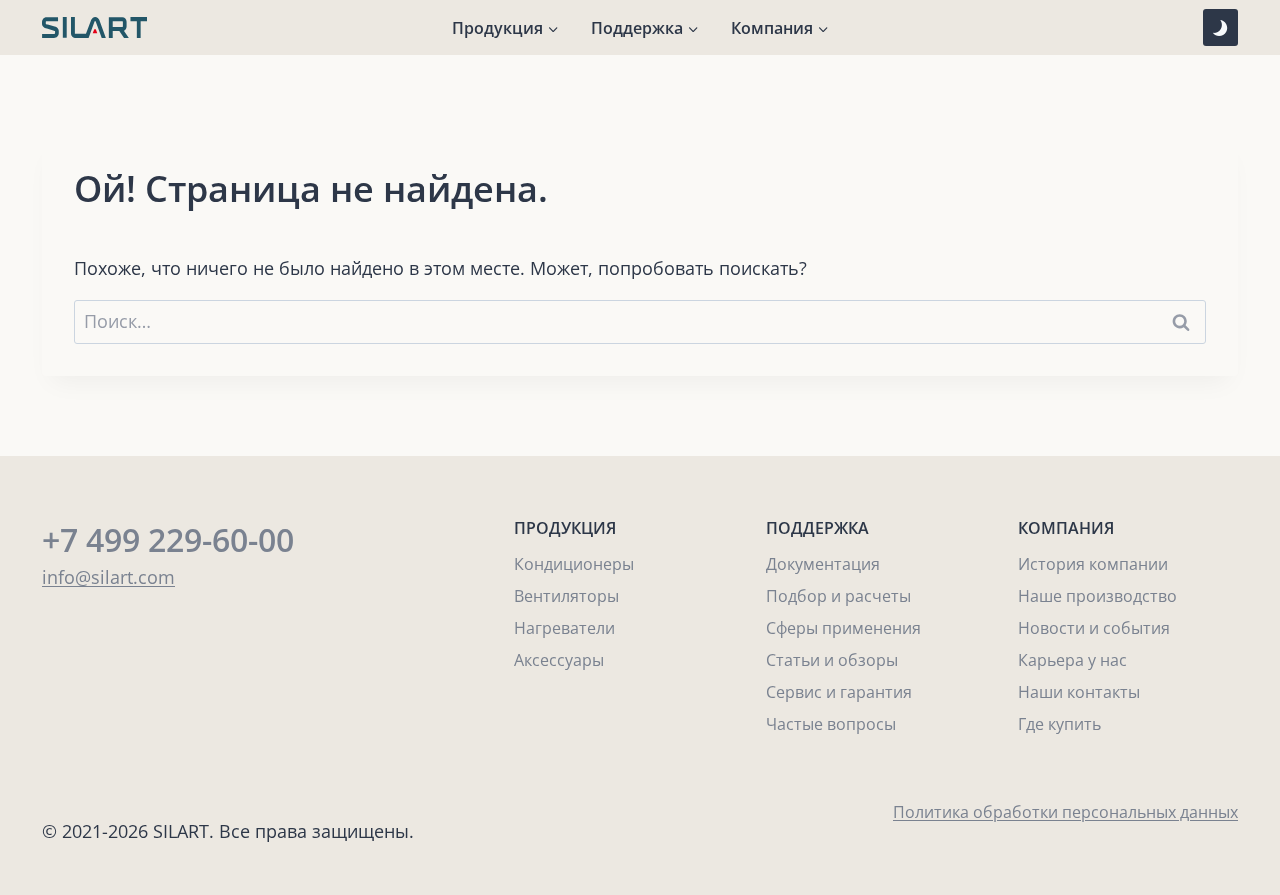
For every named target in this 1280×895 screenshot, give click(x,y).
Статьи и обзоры (832, 660)
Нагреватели (564, 628)
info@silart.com (108, 577)
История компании (1093, 564)
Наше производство (1097, 596)
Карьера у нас (1072, 660)
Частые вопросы (831, 724)
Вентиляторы (566, 596)
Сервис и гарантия (839, 692)
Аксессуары (559, 660)
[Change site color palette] (1220, 27)
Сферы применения (843, 628)
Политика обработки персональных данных (1065, 812)
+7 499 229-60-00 (168, 539)
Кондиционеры (574, 564)
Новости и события (1094, 628)
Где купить (1059, 724)
